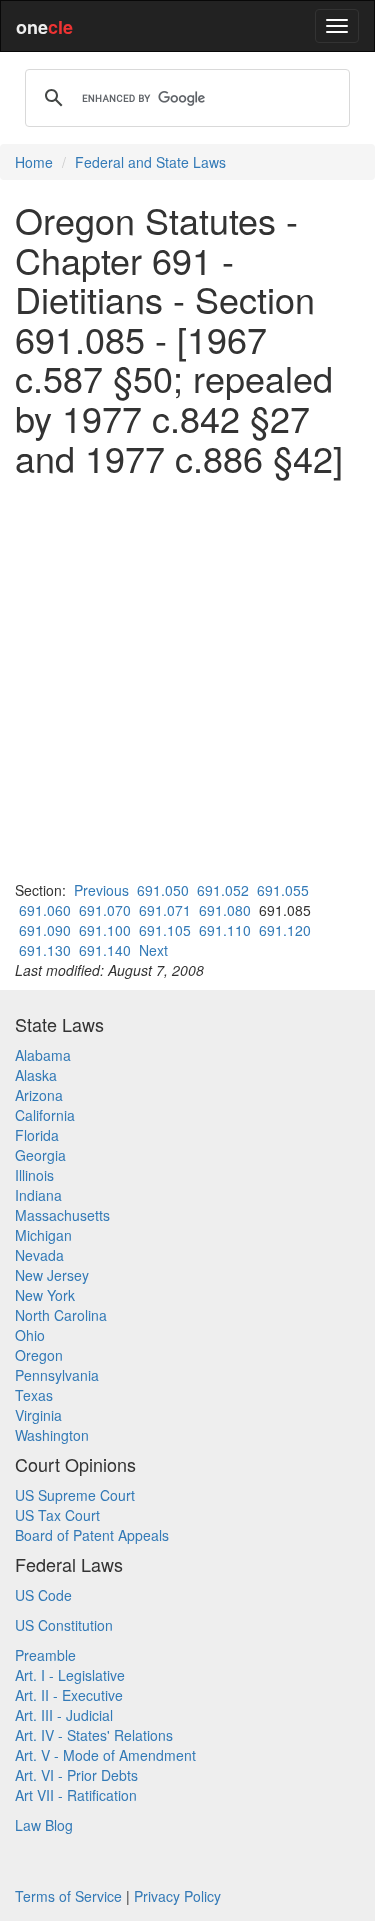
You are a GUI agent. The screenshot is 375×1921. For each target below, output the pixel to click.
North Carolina (61, 1315)
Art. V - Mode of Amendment (105, 1755)
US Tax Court (57, 1515)
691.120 (285, 930)
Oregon (39, 1355)
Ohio (30, 1335)
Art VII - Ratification (76, 1795)
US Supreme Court (75, 1495)
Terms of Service (68, 1896)
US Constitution (64, 1625)
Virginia (38, 1415)
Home (34, 162)
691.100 (105, 930)
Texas (34, 1395)
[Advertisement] (187, 678)
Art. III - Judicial (64, 1715)
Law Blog (44, 1825)
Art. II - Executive (69, 1695)
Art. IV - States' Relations (94, 1735)
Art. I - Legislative (70, 1675)
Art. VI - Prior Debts (76, 1775)
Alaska (36, 1075)
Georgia (40, 1155)
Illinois (34, 1175)
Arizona (39, 1095)
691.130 (45, 950)
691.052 (223, 890)
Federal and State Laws (150, 162)
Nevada (39, 1255)
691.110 (225, 930)
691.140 (105, 950)
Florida (37, 1135)
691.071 (165, 910)
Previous (101, 890)
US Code (43, 1595)
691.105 (165, 930)
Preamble (45, 1655)
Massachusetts (62, 1215)
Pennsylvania (57, 1375)
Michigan (43, 1235)
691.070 (105, 910)
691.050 (163, 890)
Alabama (43, 1055)
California (45, 1115)
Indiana (38, 1195)
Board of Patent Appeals (92, 1535)
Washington (52, 1435)
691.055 (283, 890)
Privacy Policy (177, 1896)
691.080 (225, 910)
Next (153, 950)
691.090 (45, 930)
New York (45, 1295)
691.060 (45, 910)
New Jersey (52, 1275)
